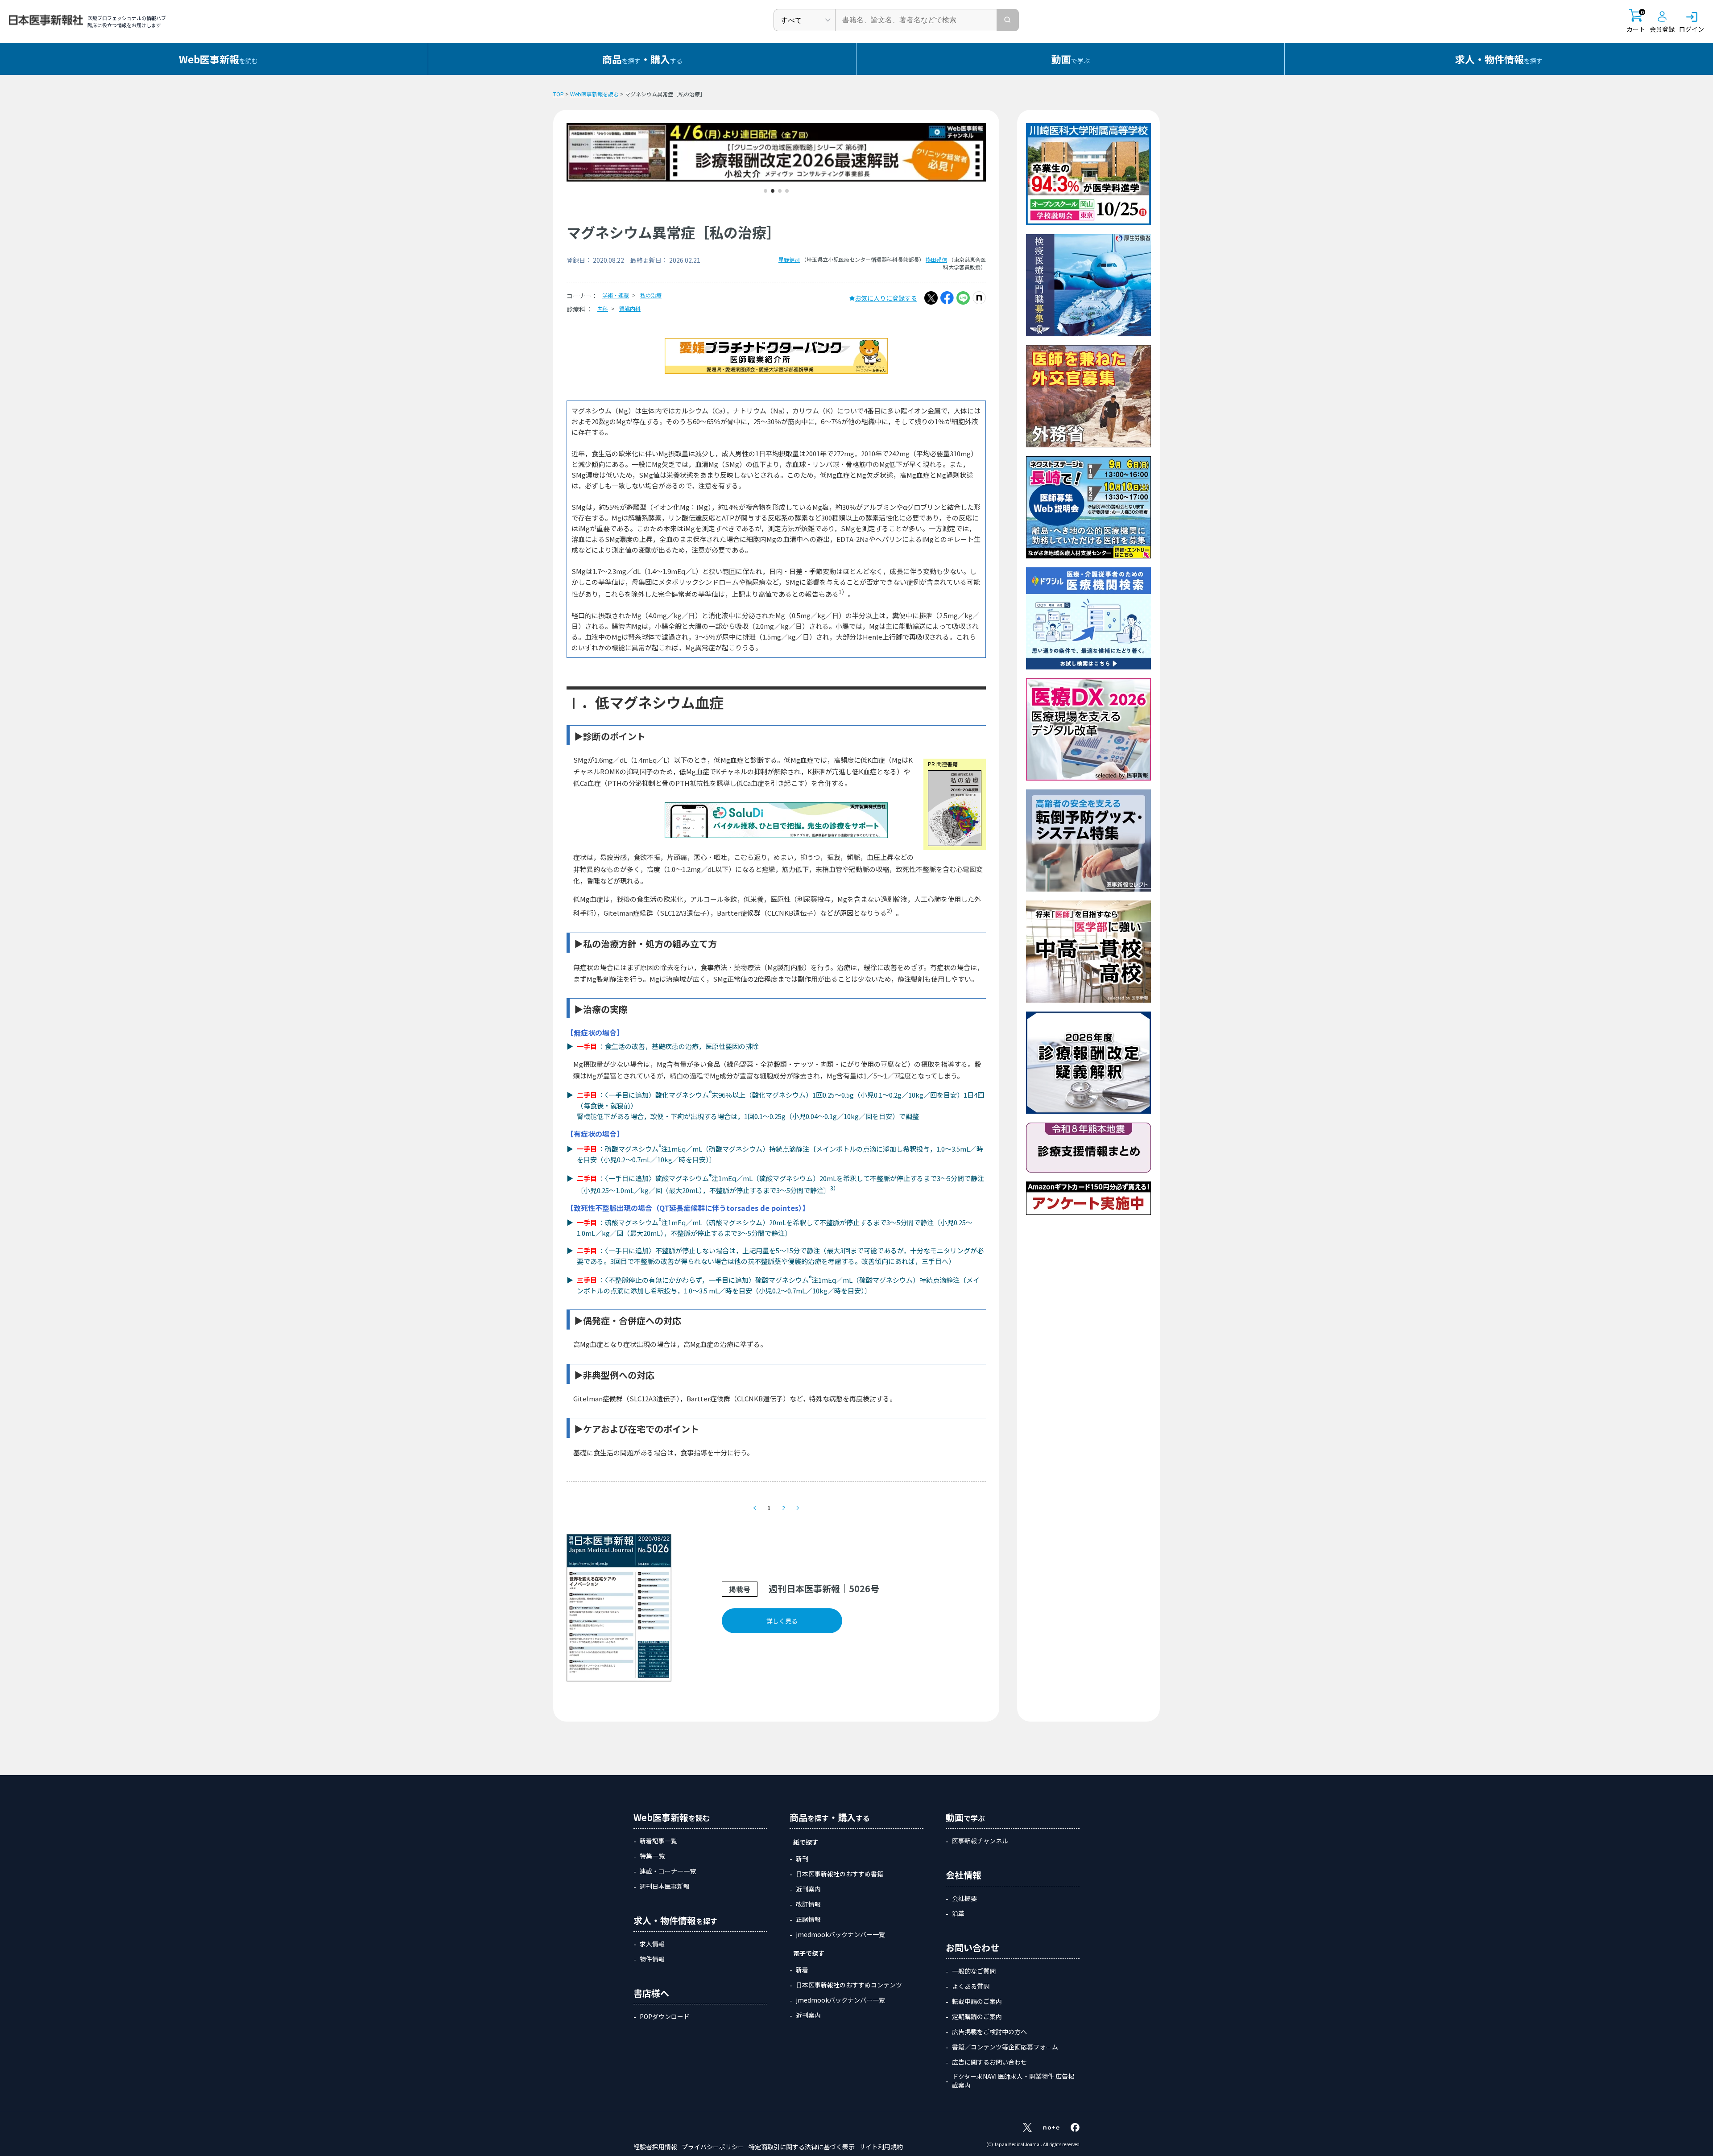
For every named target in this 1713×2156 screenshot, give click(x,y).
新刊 (802, 1859)
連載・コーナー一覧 (668, 1871)
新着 (802, 1970)
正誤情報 (808, 1919)
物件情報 (652, 1959)
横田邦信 (936, 259)
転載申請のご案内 (977, 2001)
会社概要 (964, 1898)
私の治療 (651, 295)
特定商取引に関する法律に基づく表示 (802, 2147)
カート (1636, 21)
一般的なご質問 (974, 1971)
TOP (559, 94)
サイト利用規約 (881, 2147)
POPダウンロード (665, 2016)
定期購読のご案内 (977, 2016)
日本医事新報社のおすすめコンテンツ (849, 1985)
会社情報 (964, 1875)
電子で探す (809, 1953)
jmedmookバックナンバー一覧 (840, 1934)
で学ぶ (1071, 59)
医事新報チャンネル (980, 1841)
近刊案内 (808, 1889)
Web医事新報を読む (594, 94)
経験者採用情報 (655, 2147)
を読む (218, 59)
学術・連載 (616, 295)
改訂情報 (808, 1904)
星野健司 (789, 259)
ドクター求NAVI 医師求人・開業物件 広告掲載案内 (1013, 2081)
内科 (603, 308)
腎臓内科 (630, 308)
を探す (1499, 59)
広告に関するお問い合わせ (989, 2062)
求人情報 (652, 1944)
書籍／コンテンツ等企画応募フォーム (1005, 2047)
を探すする (642, 59)
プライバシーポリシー (713, 2147)
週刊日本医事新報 (665, 1886)
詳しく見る (782, 1621)
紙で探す (806, 1842)
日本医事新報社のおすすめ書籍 (840, 1874)
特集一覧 (652, 1856)
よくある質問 (971, 1986)
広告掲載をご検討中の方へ (989, 2032)
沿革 (958, 1913)
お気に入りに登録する (886, 298)
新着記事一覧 (658, 1841)
